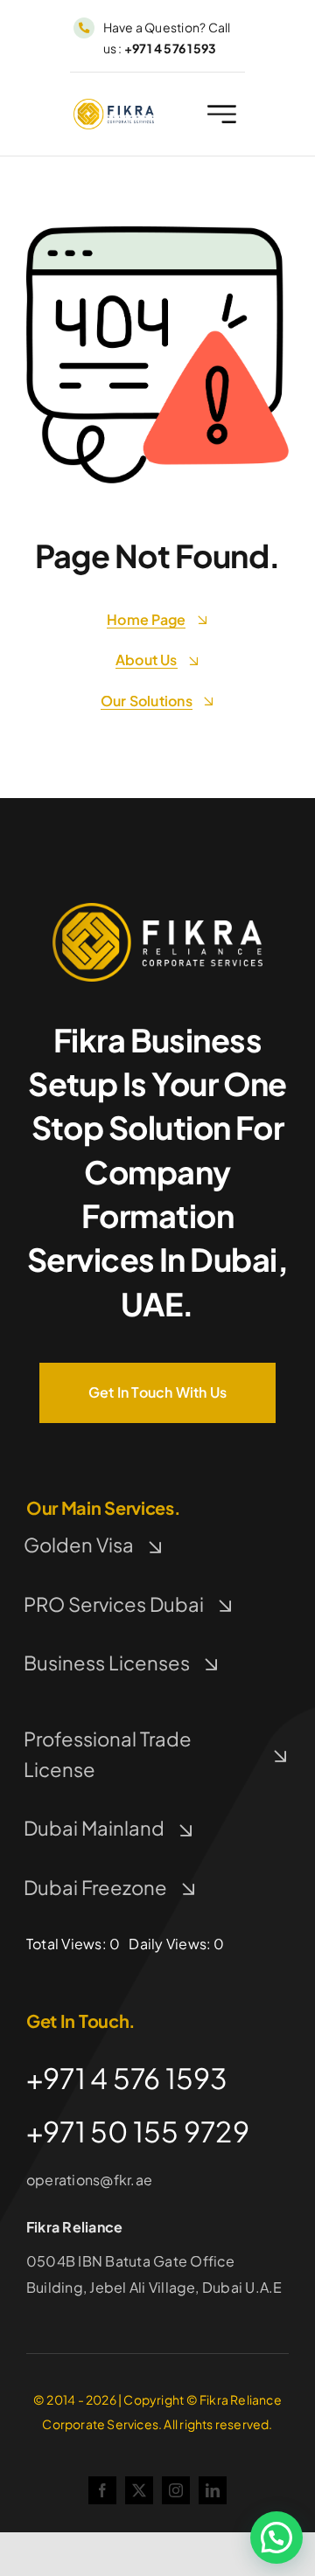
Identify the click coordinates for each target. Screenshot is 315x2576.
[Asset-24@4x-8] (114, 105)
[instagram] (176, 2490)
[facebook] (102, 2490)
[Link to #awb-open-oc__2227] (222, 114)
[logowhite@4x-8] (157, 910)
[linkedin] (213, 2490)
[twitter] (139, 2490)
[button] (276, 2538)
